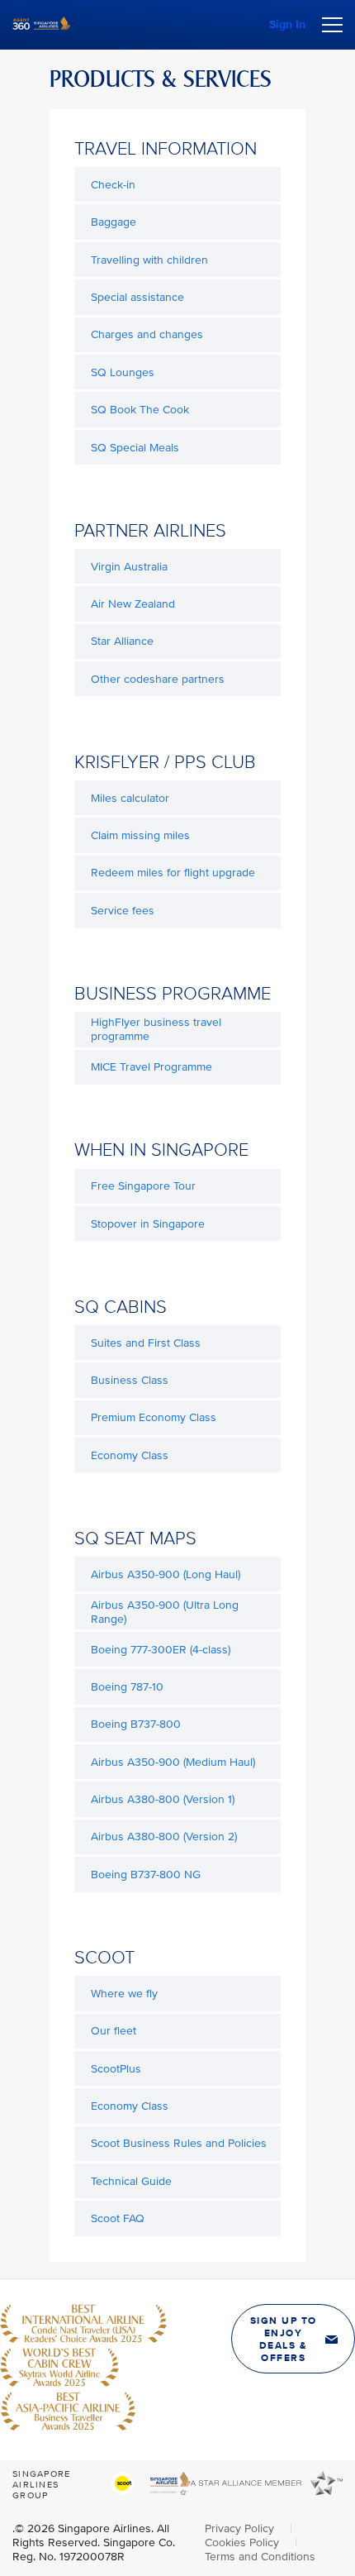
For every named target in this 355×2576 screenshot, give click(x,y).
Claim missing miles (140, 835)
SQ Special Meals (135, 448)
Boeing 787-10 (127, 1687)
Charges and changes (147, 334)
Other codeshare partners (158, 679)
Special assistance (137, 297)
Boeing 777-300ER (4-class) (161, 1650)
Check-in (113, 185)
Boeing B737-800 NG (146, 1875)
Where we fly (124, 1994)
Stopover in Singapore (148, 1224)
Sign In (287, 24)
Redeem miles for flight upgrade (173, 873)
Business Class (130, 1380)
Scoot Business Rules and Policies (179, 2143)
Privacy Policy (241, 2528)
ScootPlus (116, 2069)
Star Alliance (122, 641)
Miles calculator (130, 798)
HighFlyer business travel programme (156, 1029)
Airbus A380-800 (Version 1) (163, 1799)
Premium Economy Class (154, 1417)
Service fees (123, 911)
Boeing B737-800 (136, 1724)
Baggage (114, 222)
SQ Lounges (123, 372)
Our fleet (114, 2031)
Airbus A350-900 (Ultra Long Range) (165, 1612)
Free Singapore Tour (143, 1186)
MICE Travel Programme (151, 1067)
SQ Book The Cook (140, 410)
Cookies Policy (244, 2543)
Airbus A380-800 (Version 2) (164, 1837)
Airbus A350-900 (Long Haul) (166, 1574)
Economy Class (130, 1455)
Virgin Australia (129, 567)
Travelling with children (149, 260)
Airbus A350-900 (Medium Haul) (173, 1762)
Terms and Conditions (260, 2557)
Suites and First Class (146, 1343)
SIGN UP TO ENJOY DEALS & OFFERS (284, 2340)
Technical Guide (131, 2181)
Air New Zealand (133, 604)
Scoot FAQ (118, 2218)
